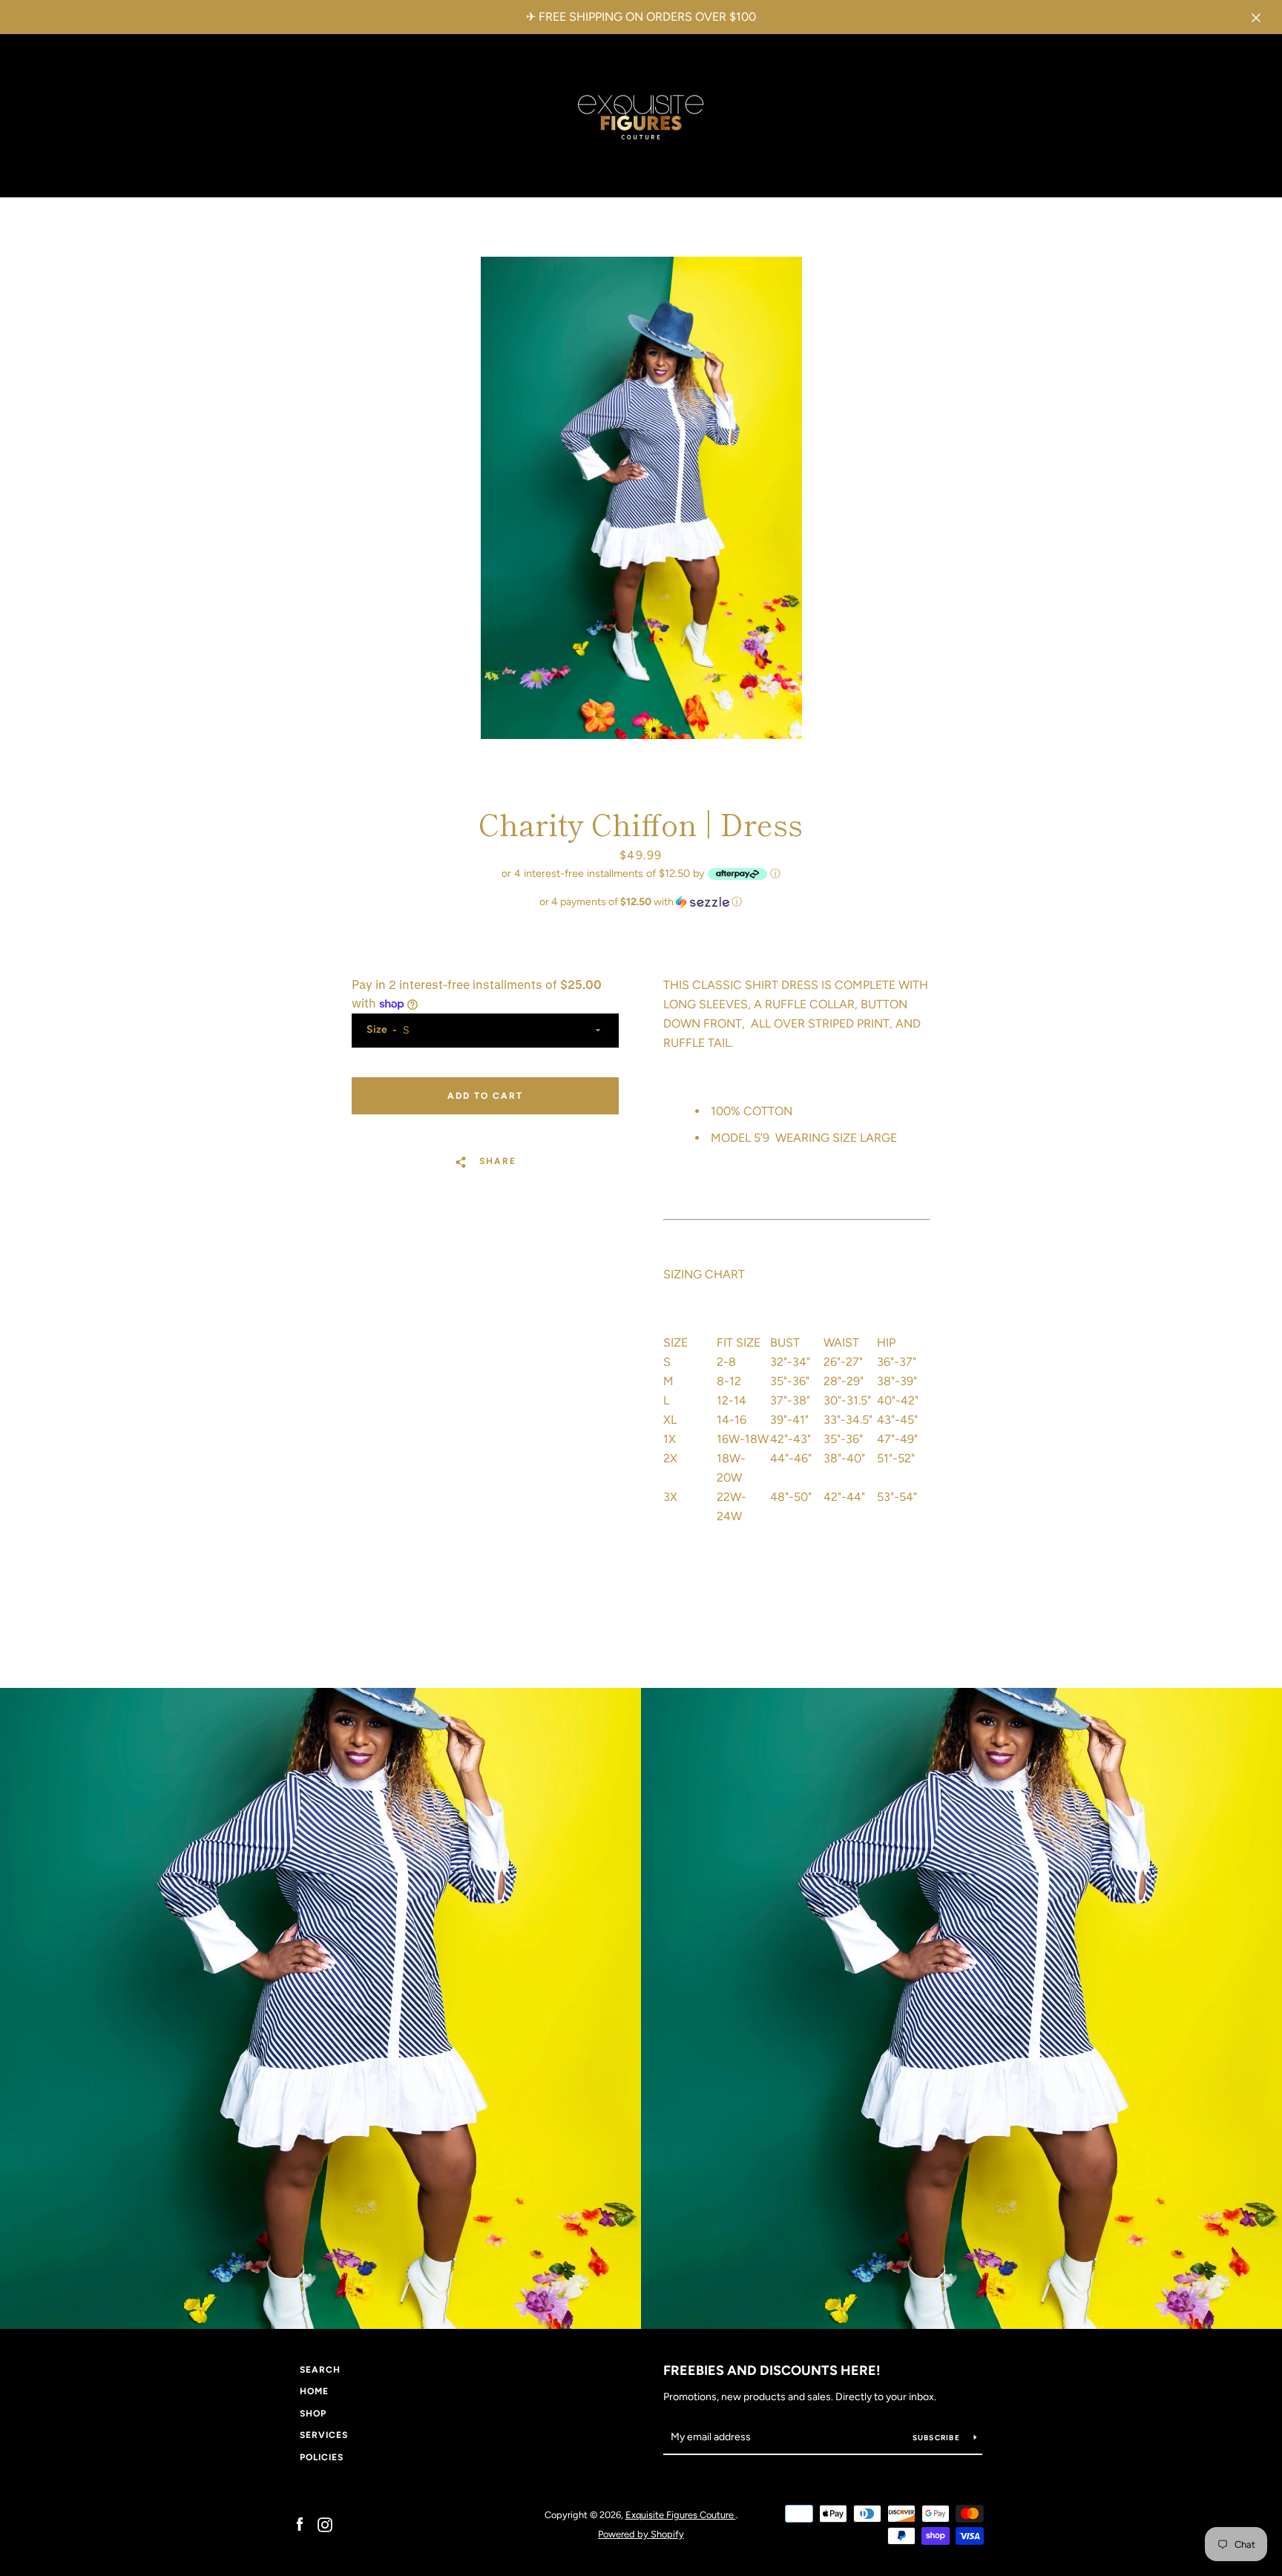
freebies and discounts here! (772, 2370)
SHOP (313, 2414)
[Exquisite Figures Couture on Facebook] (300, 2524)
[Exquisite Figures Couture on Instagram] (325, 2524)
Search (320, 2370)
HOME (314, 2391)
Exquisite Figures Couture (681, 2515)
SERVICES (324, 2435)
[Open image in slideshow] (641, 498)
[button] (641, 902)
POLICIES (322, 2457)
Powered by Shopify (641, 2534)
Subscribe (938, 2438)
